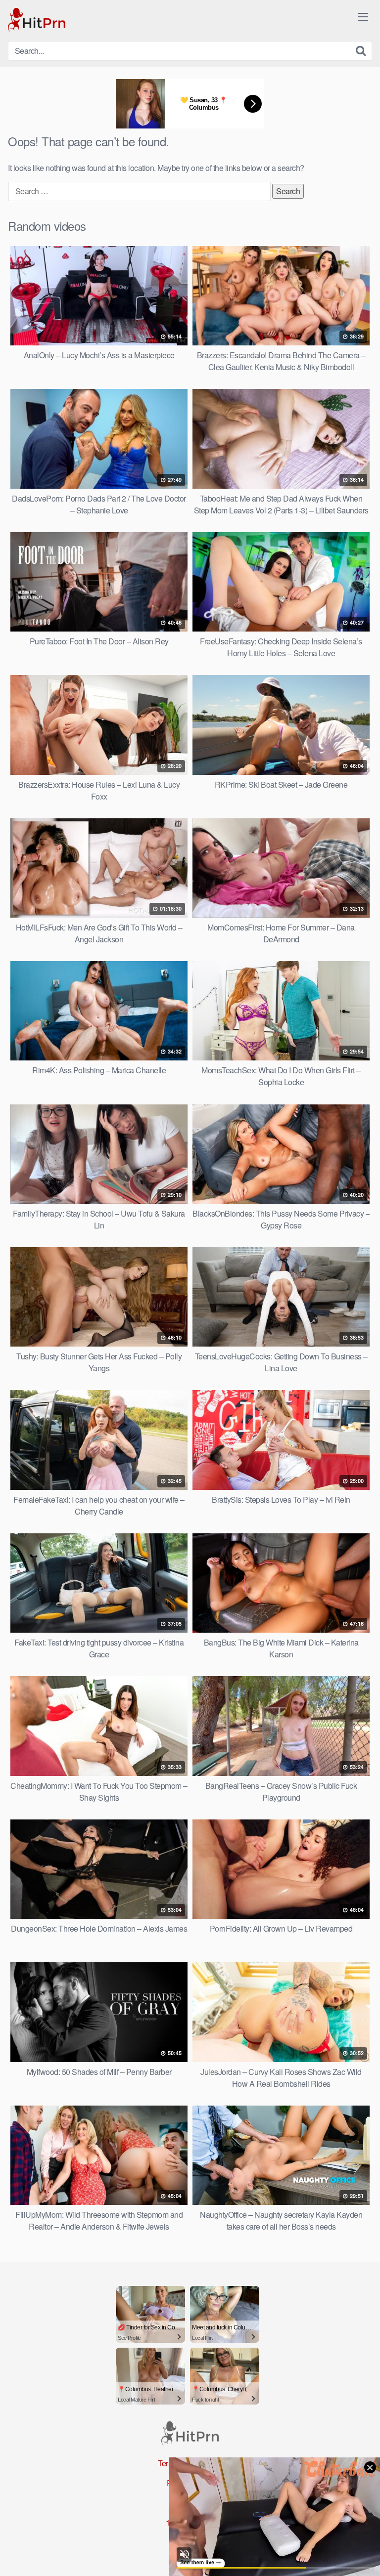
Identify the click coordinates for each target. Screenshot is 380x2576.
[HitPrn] (37, 21)
